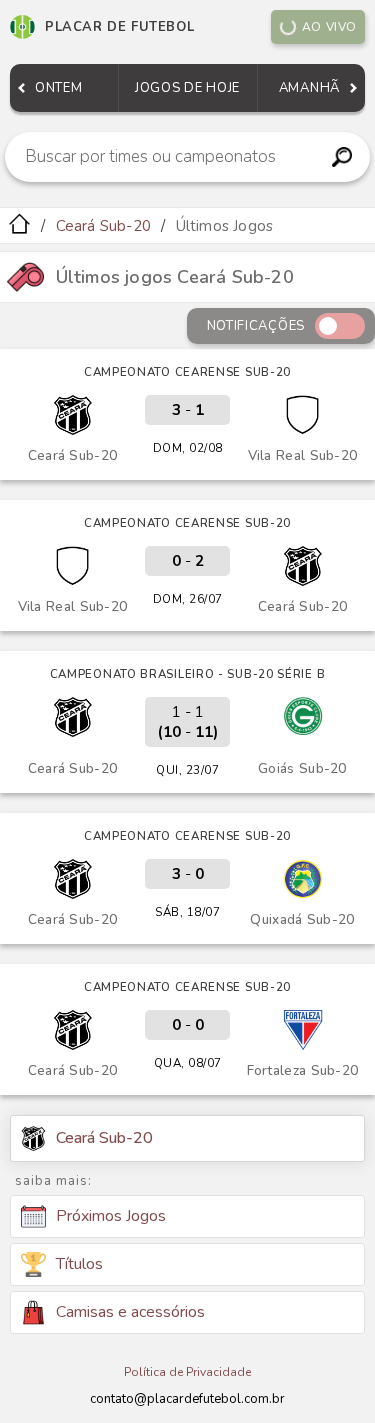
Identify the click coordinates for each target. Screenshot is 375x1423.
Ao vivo (329, 27)
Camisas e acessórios (130, 1312)
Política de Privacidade (187, 1372)
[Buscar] (341, 157)
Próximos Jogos (111, 1216)
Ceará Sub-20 (103, 226)
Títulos (79, 1264)
